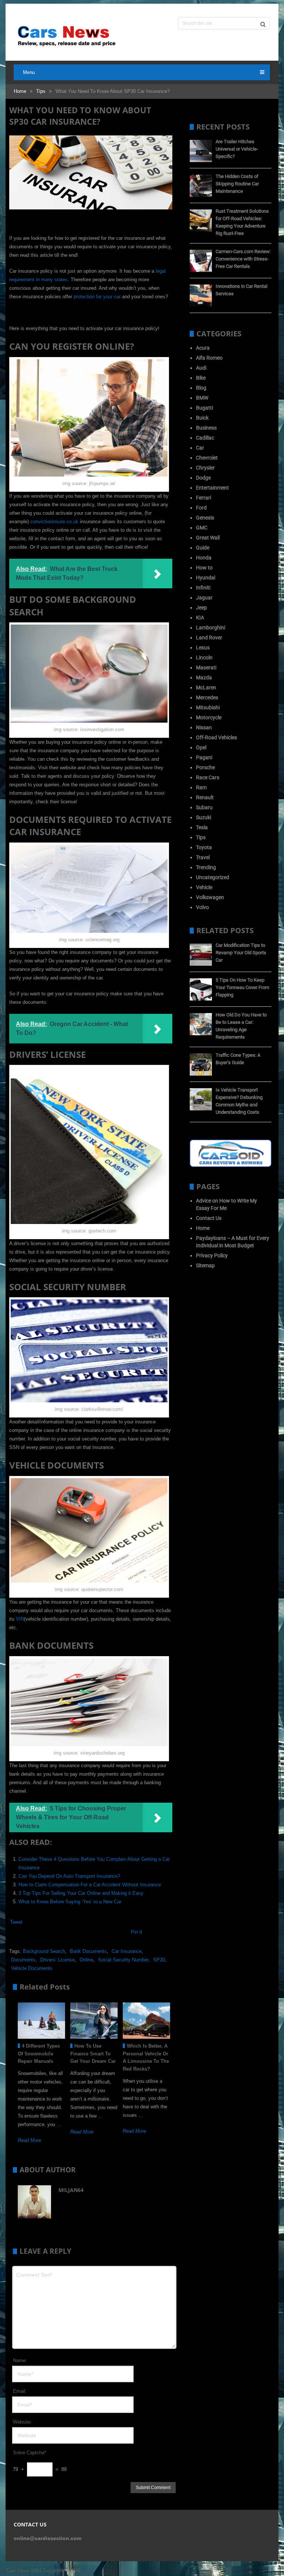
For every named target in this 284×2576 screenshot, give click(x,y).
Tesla (202, 827)
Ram (201, 787)
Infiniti (203, 588)
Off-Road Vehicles (217, 737)
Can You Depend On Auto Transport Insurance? (69, 1876)
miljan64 (71, 2190)
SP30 (159, 1960)
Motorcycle (209, 717)
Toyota (204, 847)
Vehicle (204, 887)
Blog (201, 388)
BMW (202, 398)
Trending (206, 867)
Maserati (206, 667)
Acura (203, 348)
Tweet (16, 1922)
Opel (201, 747)
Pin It (137, 1932)
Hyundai (206, 578)
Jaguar (204, 598)
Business (206, 428)
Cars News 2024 (23, 2570)
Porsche (205, 767)
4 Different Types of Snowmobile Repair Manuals (39, 2054)
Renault (205, 797)
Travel (203, 857)
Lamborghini (211, 628)
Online (86, 1960)
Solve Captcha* (30, 2453)
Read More (29, 2140)
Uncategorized (213, 877)
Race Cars (208, 777)
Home (20, 91)
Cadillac (205, 438)
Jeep (202, 608)
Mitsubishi (208, 707)
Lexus (203, 648)
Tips (41, 91)
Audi (201, 368)
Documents (23, 1960)
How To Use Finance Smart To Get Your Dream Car (93, 2054)
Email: (20, 2391)
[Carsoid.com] (231, 1165)
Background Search (44, 1951)
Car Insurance (127, 1951)
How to (204, 568)
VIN (20, 1619)
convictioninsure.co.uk (54, 522)
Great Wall (208, 538)
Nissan (204, 727)
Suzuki (204, 817)
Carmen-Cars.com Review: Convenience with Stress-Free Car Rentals (243, 259)
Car (200, 448)
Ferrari (204, 498)
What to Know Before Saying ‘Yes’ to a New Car (70, 1902)
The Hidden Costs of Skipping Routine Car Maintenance (237, 184)
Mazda (204, 677)
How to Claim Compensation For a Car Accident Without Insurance (90, 1885)
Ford (201, 508)
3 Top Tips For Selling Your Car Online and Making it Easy (81, 1893)
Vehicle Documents (32, 1968)
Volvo (202, 907)
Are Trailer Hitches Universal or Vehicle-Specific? (237, 149)
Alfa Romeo (209, 358)
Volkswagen (210, 897)
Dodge (203, 478)
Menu (29, 72)
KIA (200, 618)
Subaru (204, 807)
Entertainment (212, 488)
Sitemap (205, 1265)
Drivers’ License (58, 1960)
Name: (20, 2360)
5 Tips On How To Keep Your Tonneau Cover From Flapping (242, 987)
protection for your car (97, 297)
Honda (204, 558)
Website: (22, 2422)
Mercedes (207, 697)
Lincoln (204, 658)
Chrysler (205, 468)
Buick (202, 418)
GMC (202, 528)
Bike (201, 378)
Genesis (205, 518)
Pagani (204, 757)
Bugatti (204, 408)
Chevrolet (207, 458)
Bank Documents (88, 1951)
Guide (203, 548)
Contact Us (209, 1218)
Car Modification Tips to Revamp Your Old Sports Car (241, 953)
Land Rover (209, 638)
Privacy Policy (212, 1255)
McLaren (206, 687)
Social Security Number (123, 1960)
